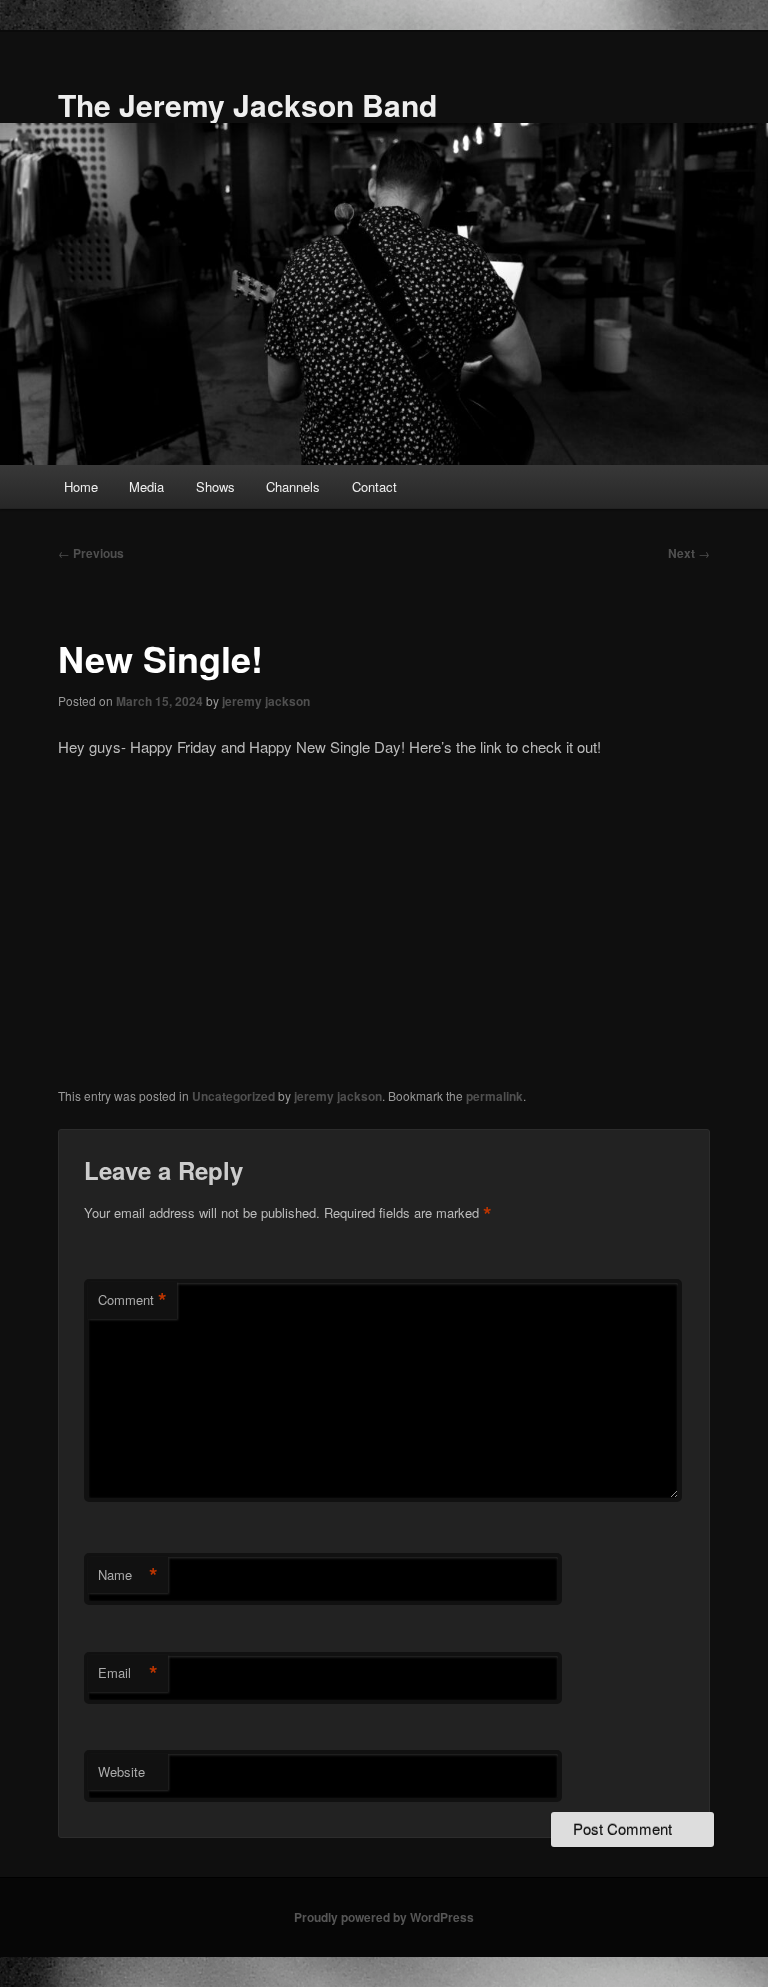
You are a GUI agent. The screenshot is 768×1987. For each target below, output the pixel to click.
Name (128, 1575)
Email (128, 1673)
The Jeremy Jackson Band (247, 104)
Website (121, 1771)
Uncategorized (233, 1096)
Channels (293, 486)
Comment (132, 1300)
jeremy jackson (266, 701)
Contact (374, 486)
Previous (91, 553)
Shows (215, 486)
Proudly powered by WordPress (384, 1917)
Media (146, 486)
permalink (494, 1096)
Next (689, 553)
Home (81, 486)
